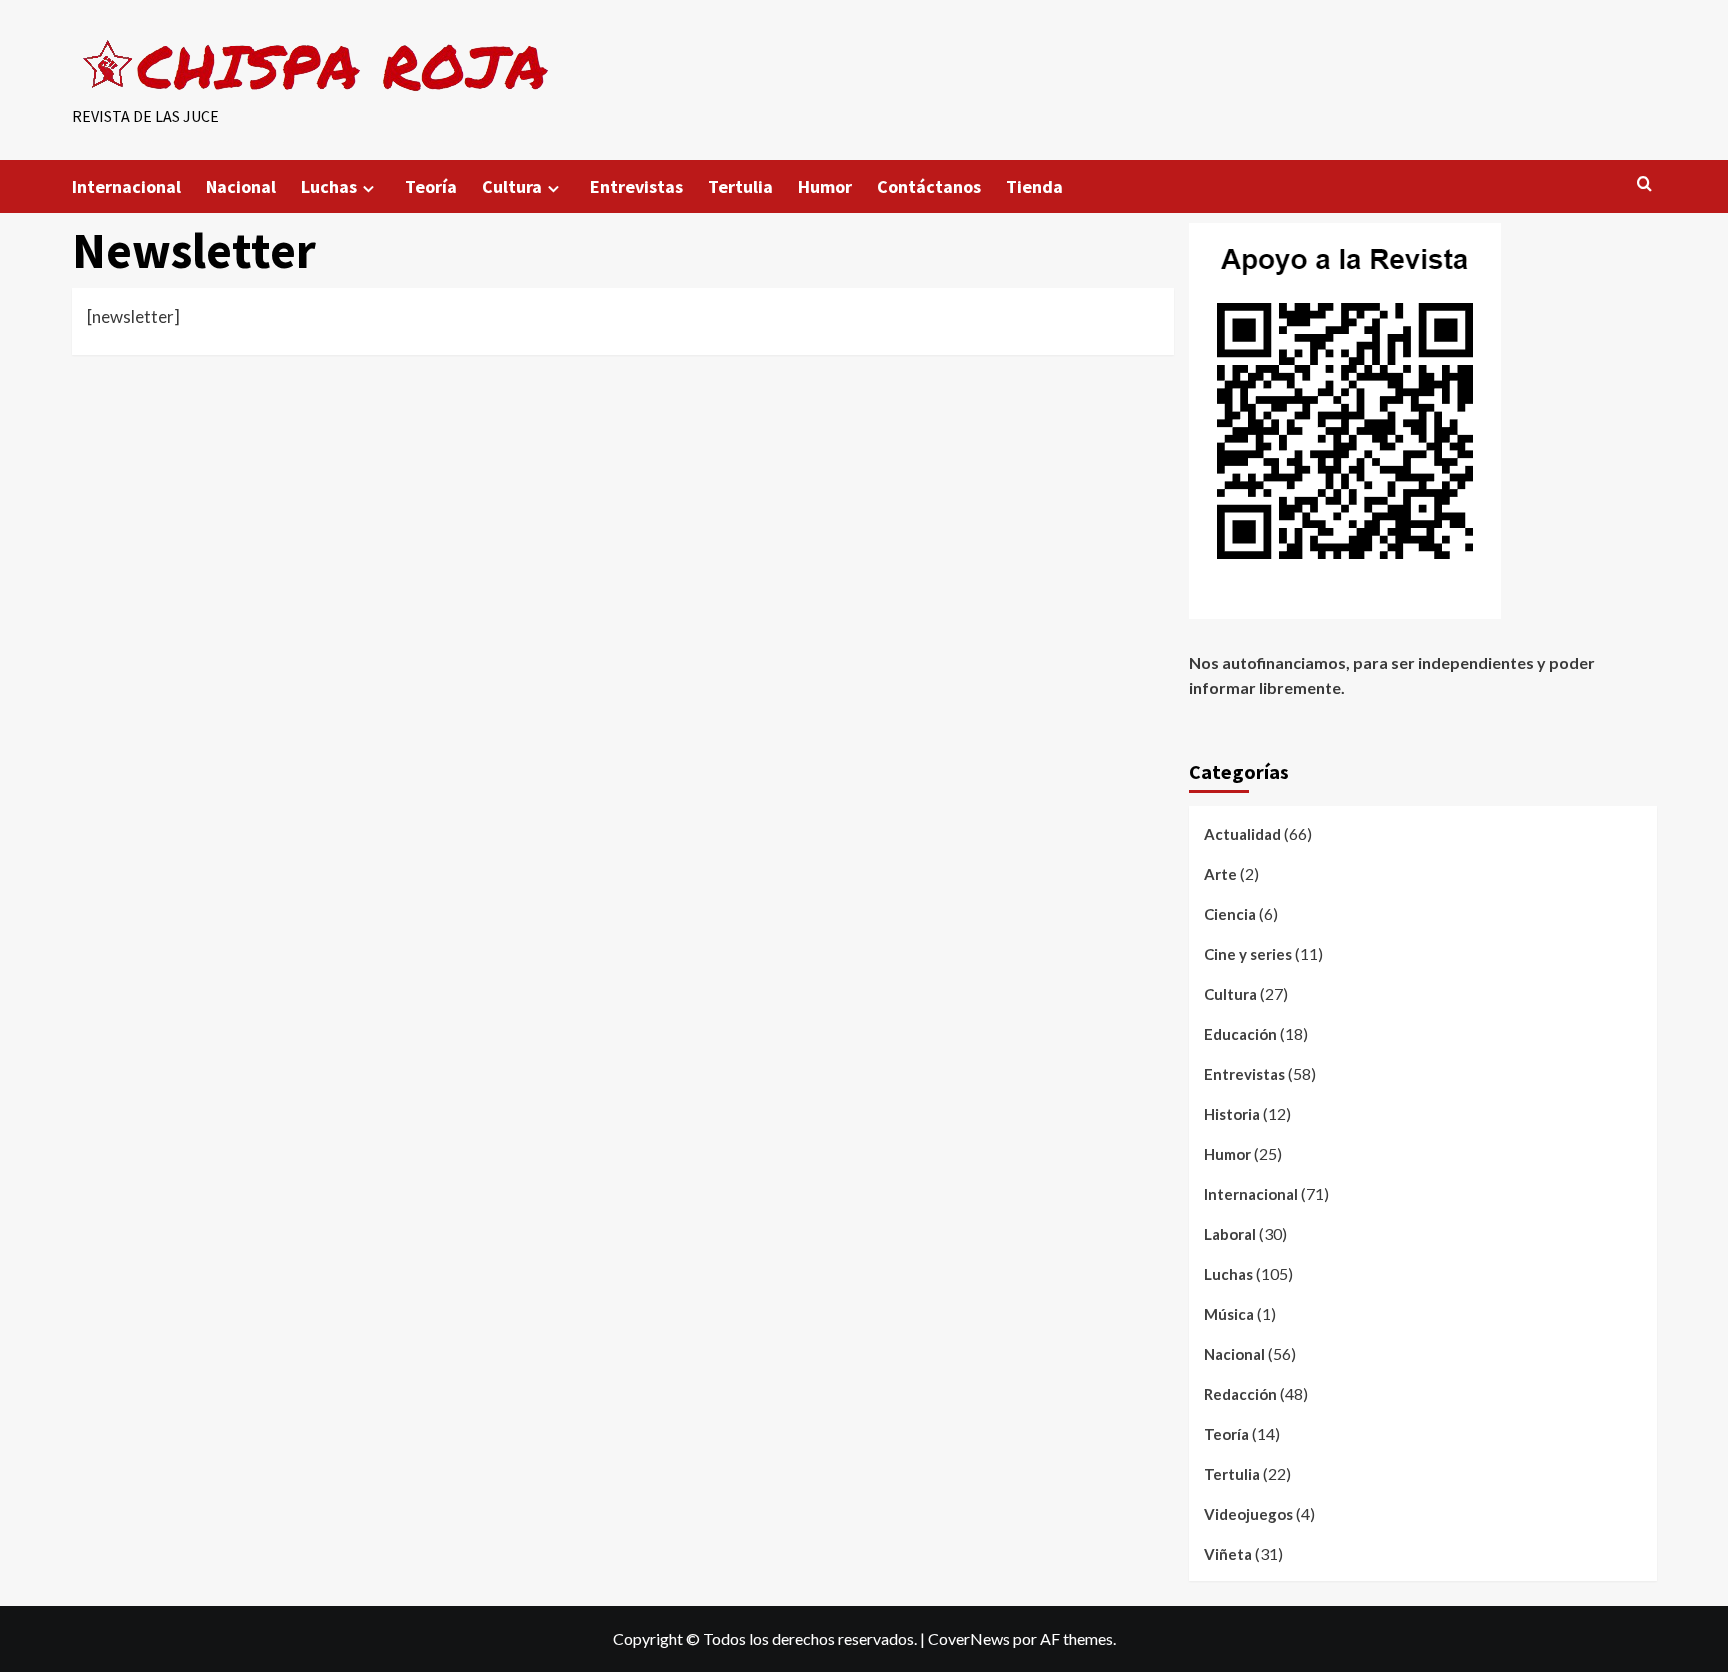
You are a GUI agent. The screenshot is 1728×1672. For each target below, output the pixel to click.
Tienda (1034, 186)
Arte (1220, 874)
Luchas (329, 186)
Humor (825, 186)
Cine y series (1248, 954)
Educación (1240, 1034)
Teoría (431, 186)
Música (1229, 1314)
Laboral (1230, 1234)
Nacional (241, 186)
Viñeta (1228, 1554)
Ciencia (1230, 914)
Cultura (512, 186)
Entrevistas (636, 186)
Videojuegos (1248, 1514)
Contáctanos (929, 186)
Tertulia (740, 186)
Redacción (1240, 1394)
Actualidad (1242, 834)
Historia (1232, 1114)
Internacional (126, 186)
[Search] (1644, 184)
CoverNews (969, 1638)
